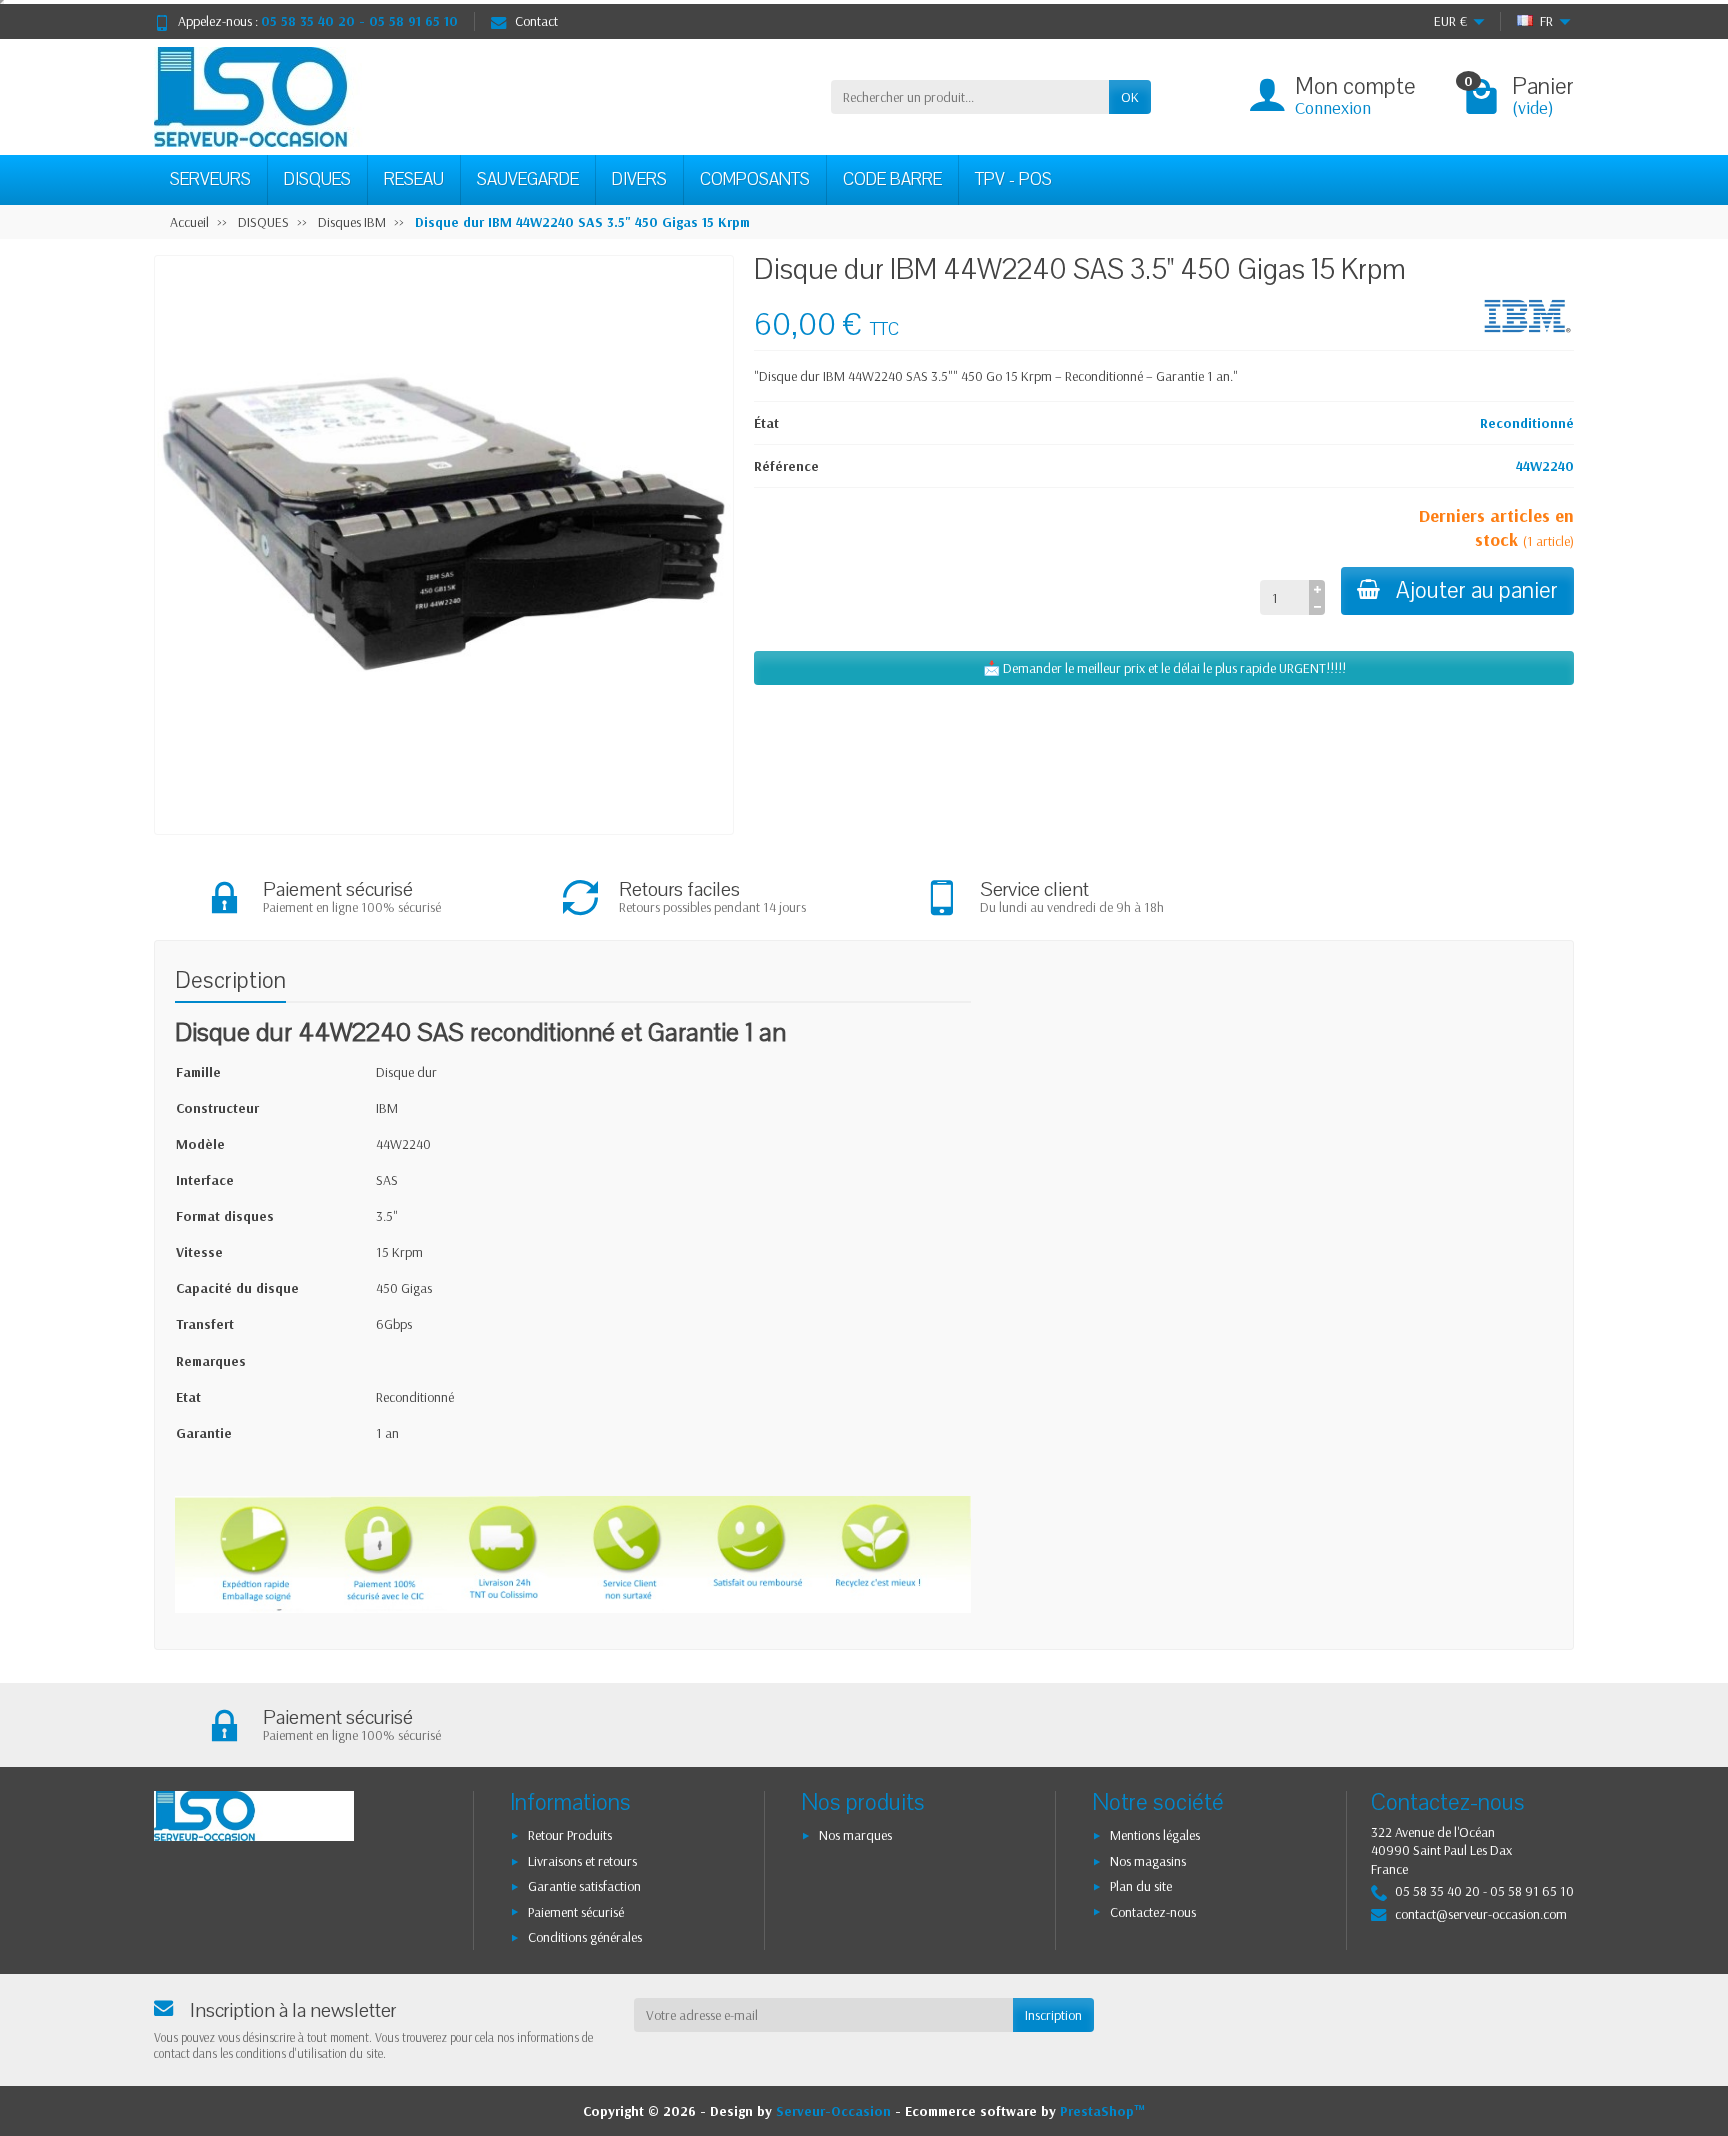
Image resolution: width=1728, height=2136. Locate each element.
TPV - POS (1013, 179)
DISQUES (317, 179)
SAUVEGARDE (528, 179)
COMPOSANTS (755, 179)
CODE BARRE (892, 179)
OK (1130, 97)
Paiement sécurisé (576, 1912)
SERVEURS (210, 179)
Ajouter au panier (1477, 590)
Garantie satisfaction (584, 1886)
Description (230, 980)
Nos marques (855, 1835)
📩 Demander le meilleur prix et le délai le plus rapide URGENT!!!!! (1164, 668)
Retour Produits (570, 1835)
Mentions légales (1155, 1835)
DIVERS (639, 179)
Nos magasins (1148, 1861)
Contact (536, 21)
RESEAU (414, 179)
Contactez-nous (1153, 1912)
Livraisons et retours (582, 1861)
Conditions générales (585, 1937)
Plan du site (1141, 1886)
